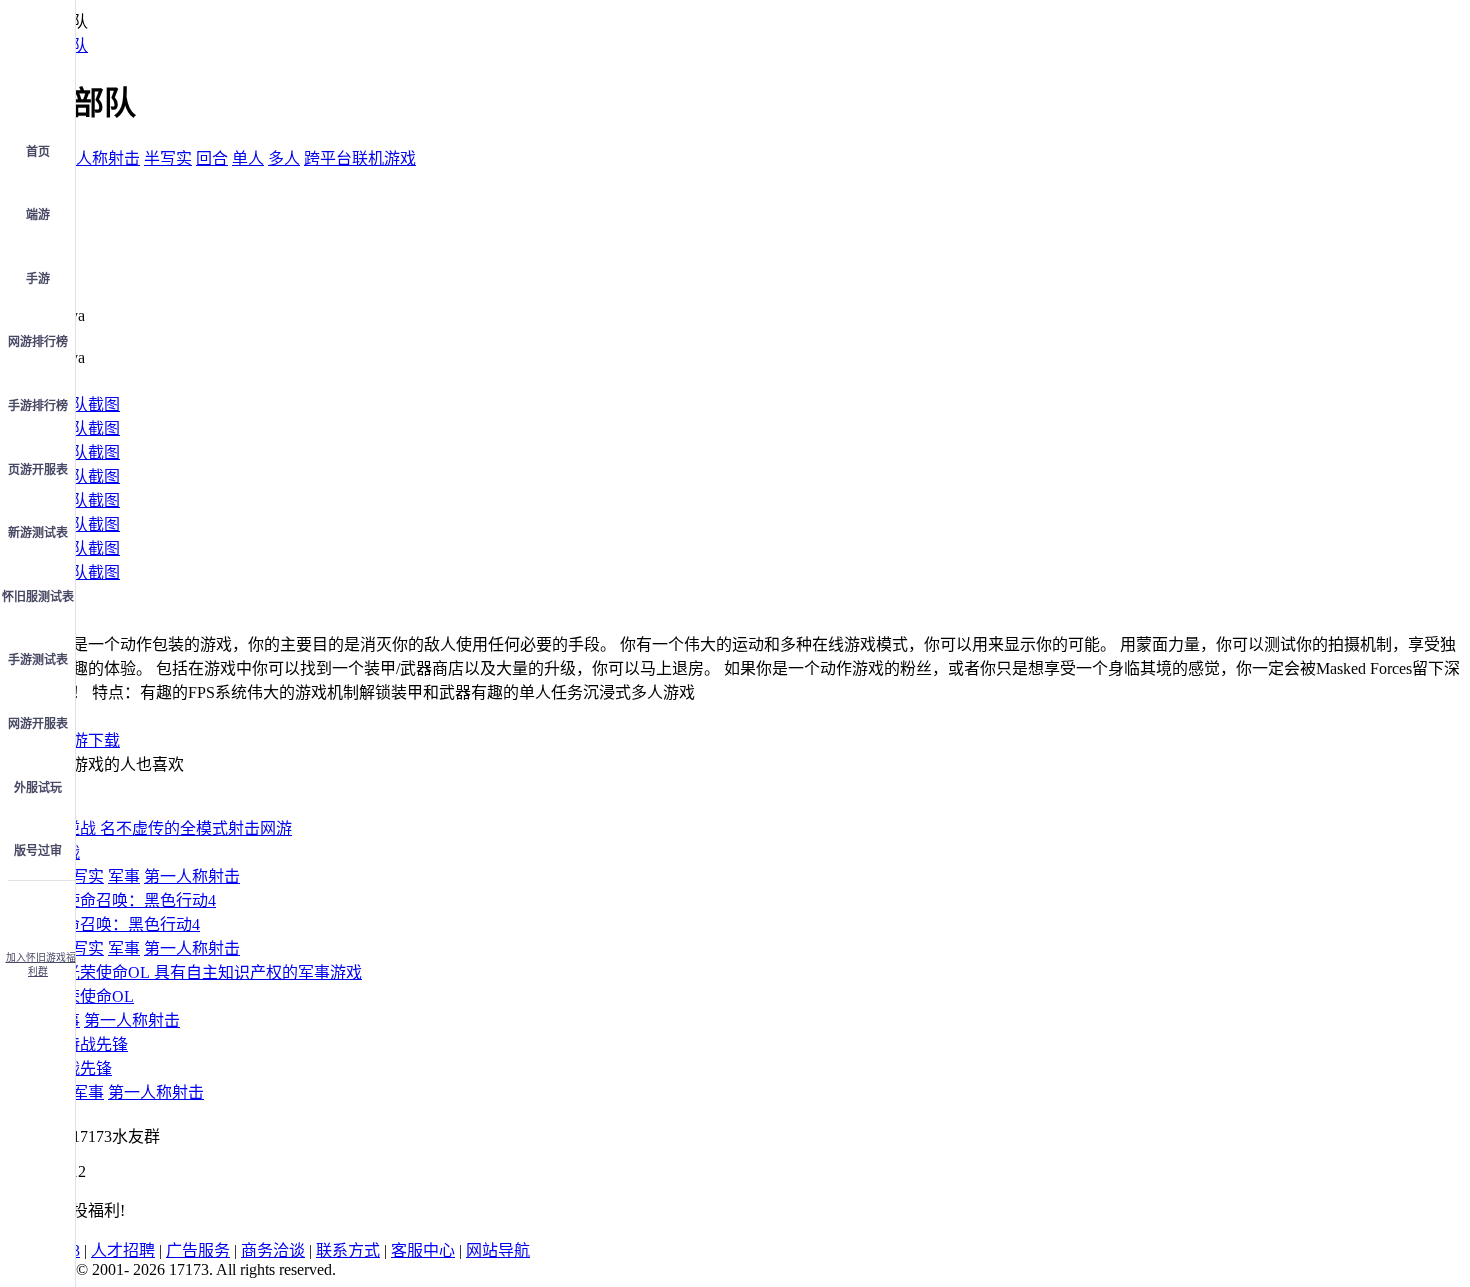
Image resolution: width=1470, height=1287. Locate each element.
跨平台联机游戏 (360, 158)
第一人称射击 (92, 158)
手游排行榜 (38, 406)
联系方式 (348, 1250)
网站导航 (498, 1250)
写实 (88, 876)
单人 (248, 158)
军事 (124, 876)
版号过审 (38, 851)
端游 (38, 215)
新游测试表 (38, 533)
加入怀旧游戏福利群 (41, 964)
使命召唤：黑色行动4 (124, 924)
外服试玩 (38, 788)
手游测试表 (38, 660)
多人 (284, 158)
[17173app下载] (38, 910)
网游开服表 (38, 724)
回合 (212, 158)
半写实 (168, 158)
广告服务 (198, 1250)
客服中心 (423, 1250)
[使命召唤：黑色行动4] (132, 900)
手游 (38, 279)
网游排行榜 (38, 342)
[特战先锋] (88, 1044)
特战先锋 (80, 1068)
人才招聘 (123, 1250)
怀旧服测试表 (38, 597)
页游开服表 (38, 470)
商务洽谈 (273, 1250)
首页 (38, 152)
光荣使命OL (91, 996)
